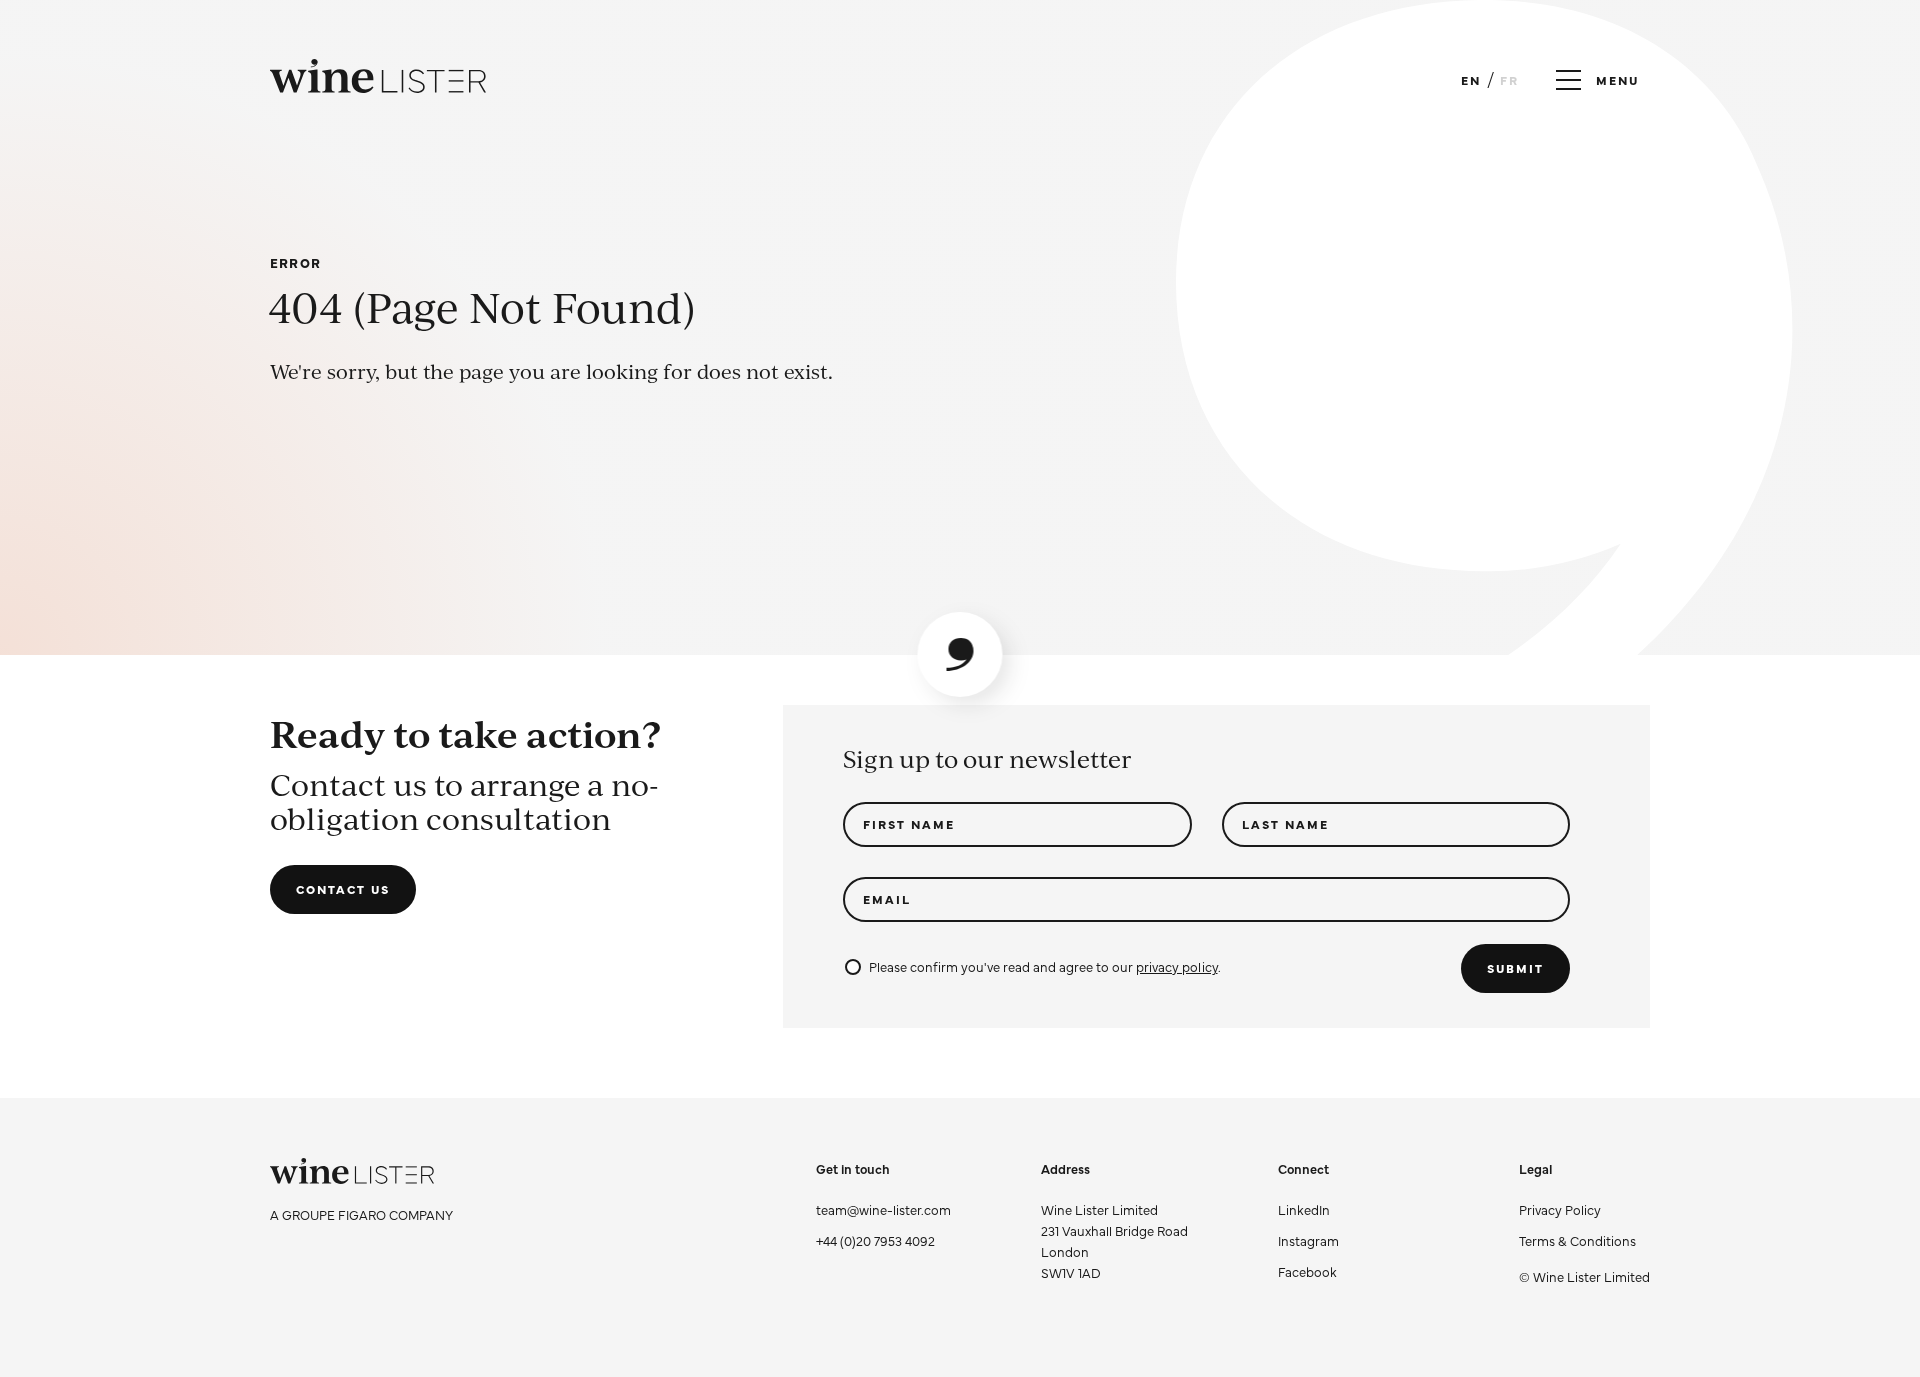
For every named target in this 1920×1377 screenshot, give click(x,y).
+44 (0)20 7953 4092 (875, 1240)
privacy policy (1176, 966)
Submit (1515, 968)
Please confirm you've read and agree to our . (1044, 966)
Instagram (1308, 1240)
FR (1509, 80)
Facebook (1307, 1271)
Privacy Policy (1560, 1209)
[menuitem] (1584, 1209)
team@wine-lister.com (883, 1209)
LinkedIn (1304, 1209)
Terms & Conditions (1577, 1240)
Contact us (343, 889)
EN (1471, 80)
